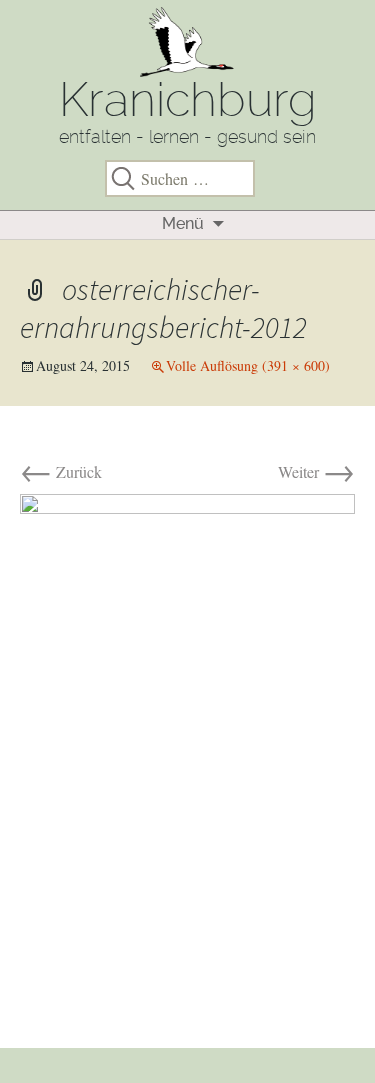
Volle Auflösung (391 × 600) (248, 365)
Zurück (61, 471)
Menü (183, 223)
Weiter (316, 471)
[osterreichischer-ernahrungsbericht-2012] (187, 748)
